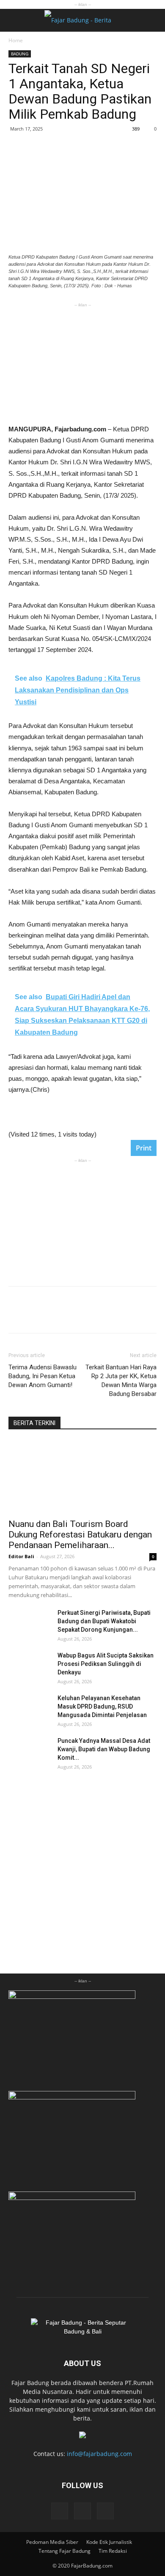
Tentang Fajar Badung (65, 2551)
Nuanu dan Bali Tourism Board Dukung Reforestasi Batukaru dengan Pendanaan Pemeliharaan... (80, 1535)
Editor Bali (21, 1556)
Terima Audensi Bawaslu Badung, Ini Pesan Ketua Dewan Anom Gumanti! (43, 1376)
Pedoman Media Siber (52, 2542)
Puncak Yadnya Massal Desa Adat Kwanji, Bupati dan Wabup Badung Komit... (104, 1749)
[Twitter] (105, 2511)
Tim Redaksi (113, 2551)
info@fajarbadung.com (99, 2454)
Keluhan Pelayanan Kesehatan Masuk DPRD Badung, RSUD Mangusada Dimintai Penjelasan (102, 1706)
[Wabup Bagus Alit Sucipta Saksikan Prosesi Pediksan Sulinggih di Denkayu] (30, 1666)
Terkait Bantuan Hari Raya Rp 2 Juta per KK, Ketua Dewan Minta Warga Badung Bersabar (121, 1381)
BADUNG (20, 54)
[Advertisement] (82, 362)
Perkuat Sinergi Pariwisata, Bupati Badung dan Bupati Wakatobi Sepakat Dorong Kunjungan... (104, 1621)
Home (16, 40)
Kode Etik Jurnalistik (109, 2542)
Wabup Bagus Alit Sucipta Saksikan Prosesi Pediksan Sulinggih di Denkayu (106, 1664)
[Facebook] (60, 2511)
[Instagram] (82, 2511)
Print (144, 1148)
